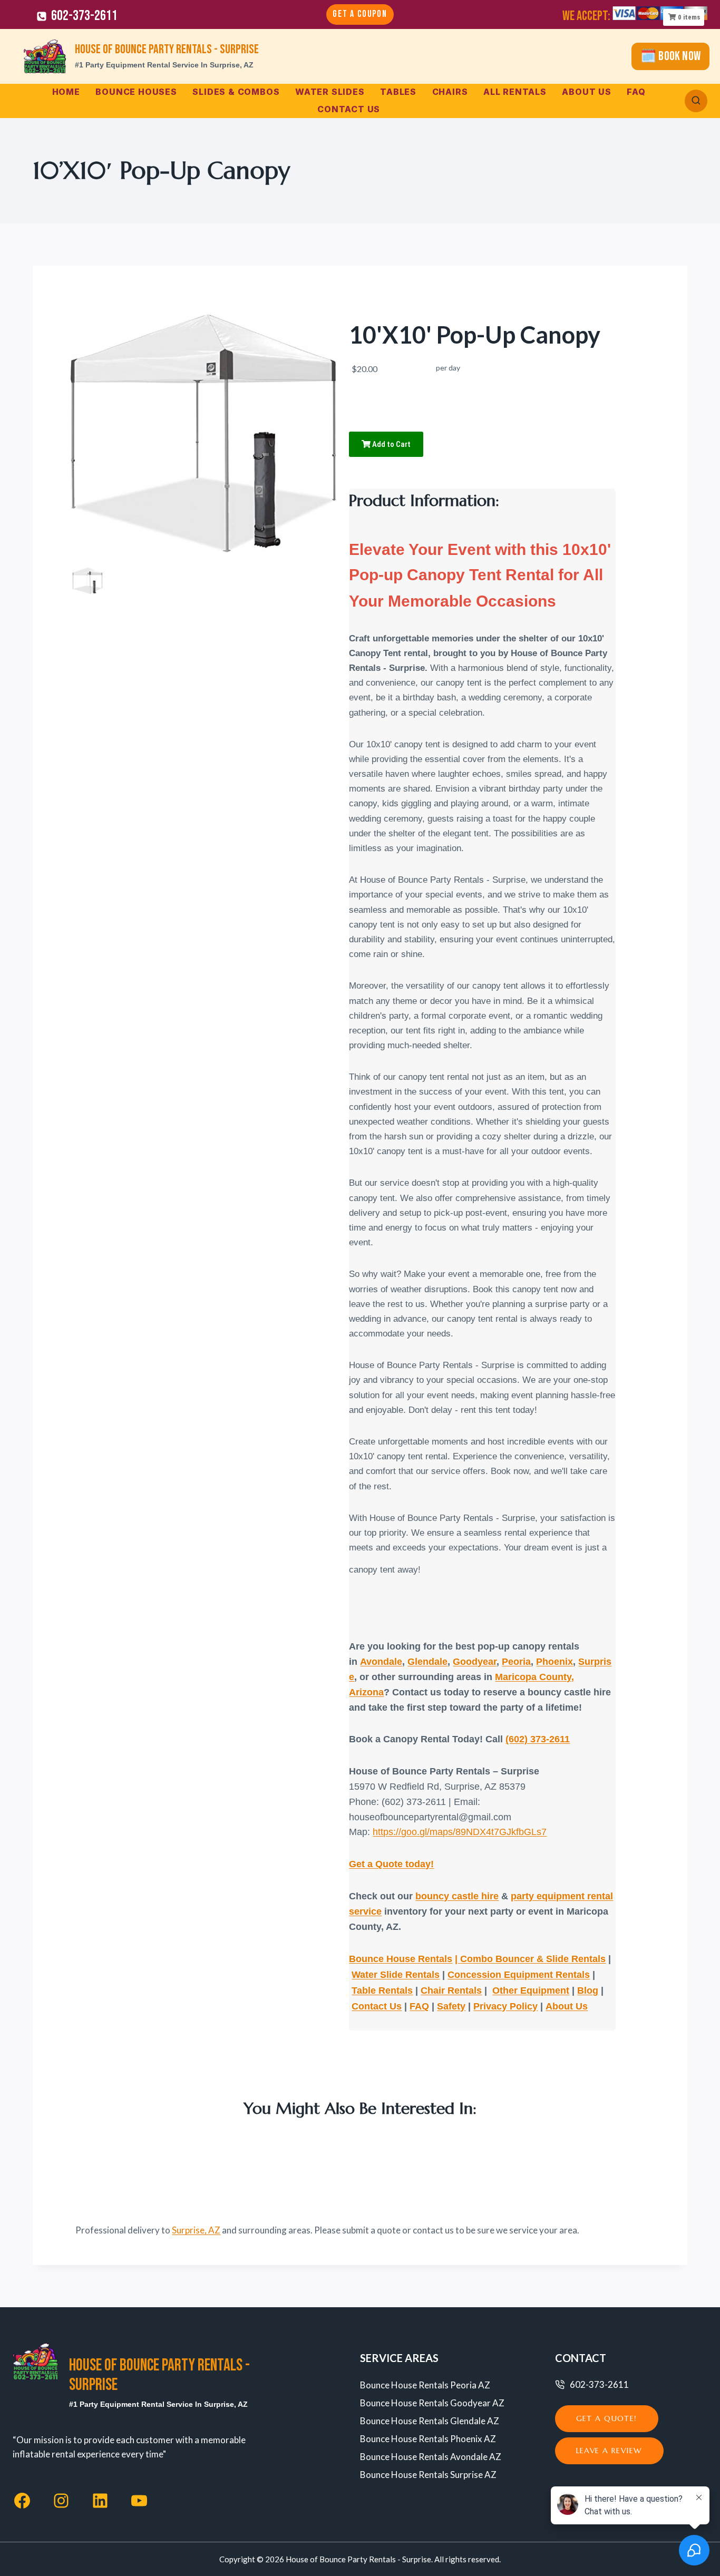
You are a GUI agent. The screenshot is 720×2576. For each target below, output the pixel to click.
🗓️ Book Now (670, 56)
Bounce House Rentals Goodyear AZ (432, 2403)
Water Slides (330, 92)
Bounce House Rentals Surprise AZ (428, 2475)
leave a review (609, 2451)
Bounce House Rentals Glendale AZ (430, 2421)
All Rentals (515, 92)
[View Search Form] (696, 101)
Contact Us (349, 109)
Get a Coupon (360, 14)
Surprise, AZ (196, 2230)
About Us (586, 92)
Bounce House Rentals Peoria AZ (425, 2385)
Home (66, 92)
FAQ (636, 92)
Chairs (450, 92)
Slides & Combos (236, 92)
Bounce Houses (136, 92)
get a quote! (607, 2418)
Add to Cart (391, 444)
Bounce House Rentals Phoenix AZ (428, 2439)
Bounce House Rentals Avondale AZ (431, 2457)
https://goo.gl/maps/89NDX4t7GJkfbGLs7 (460, 1832)
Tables (398, 92)
